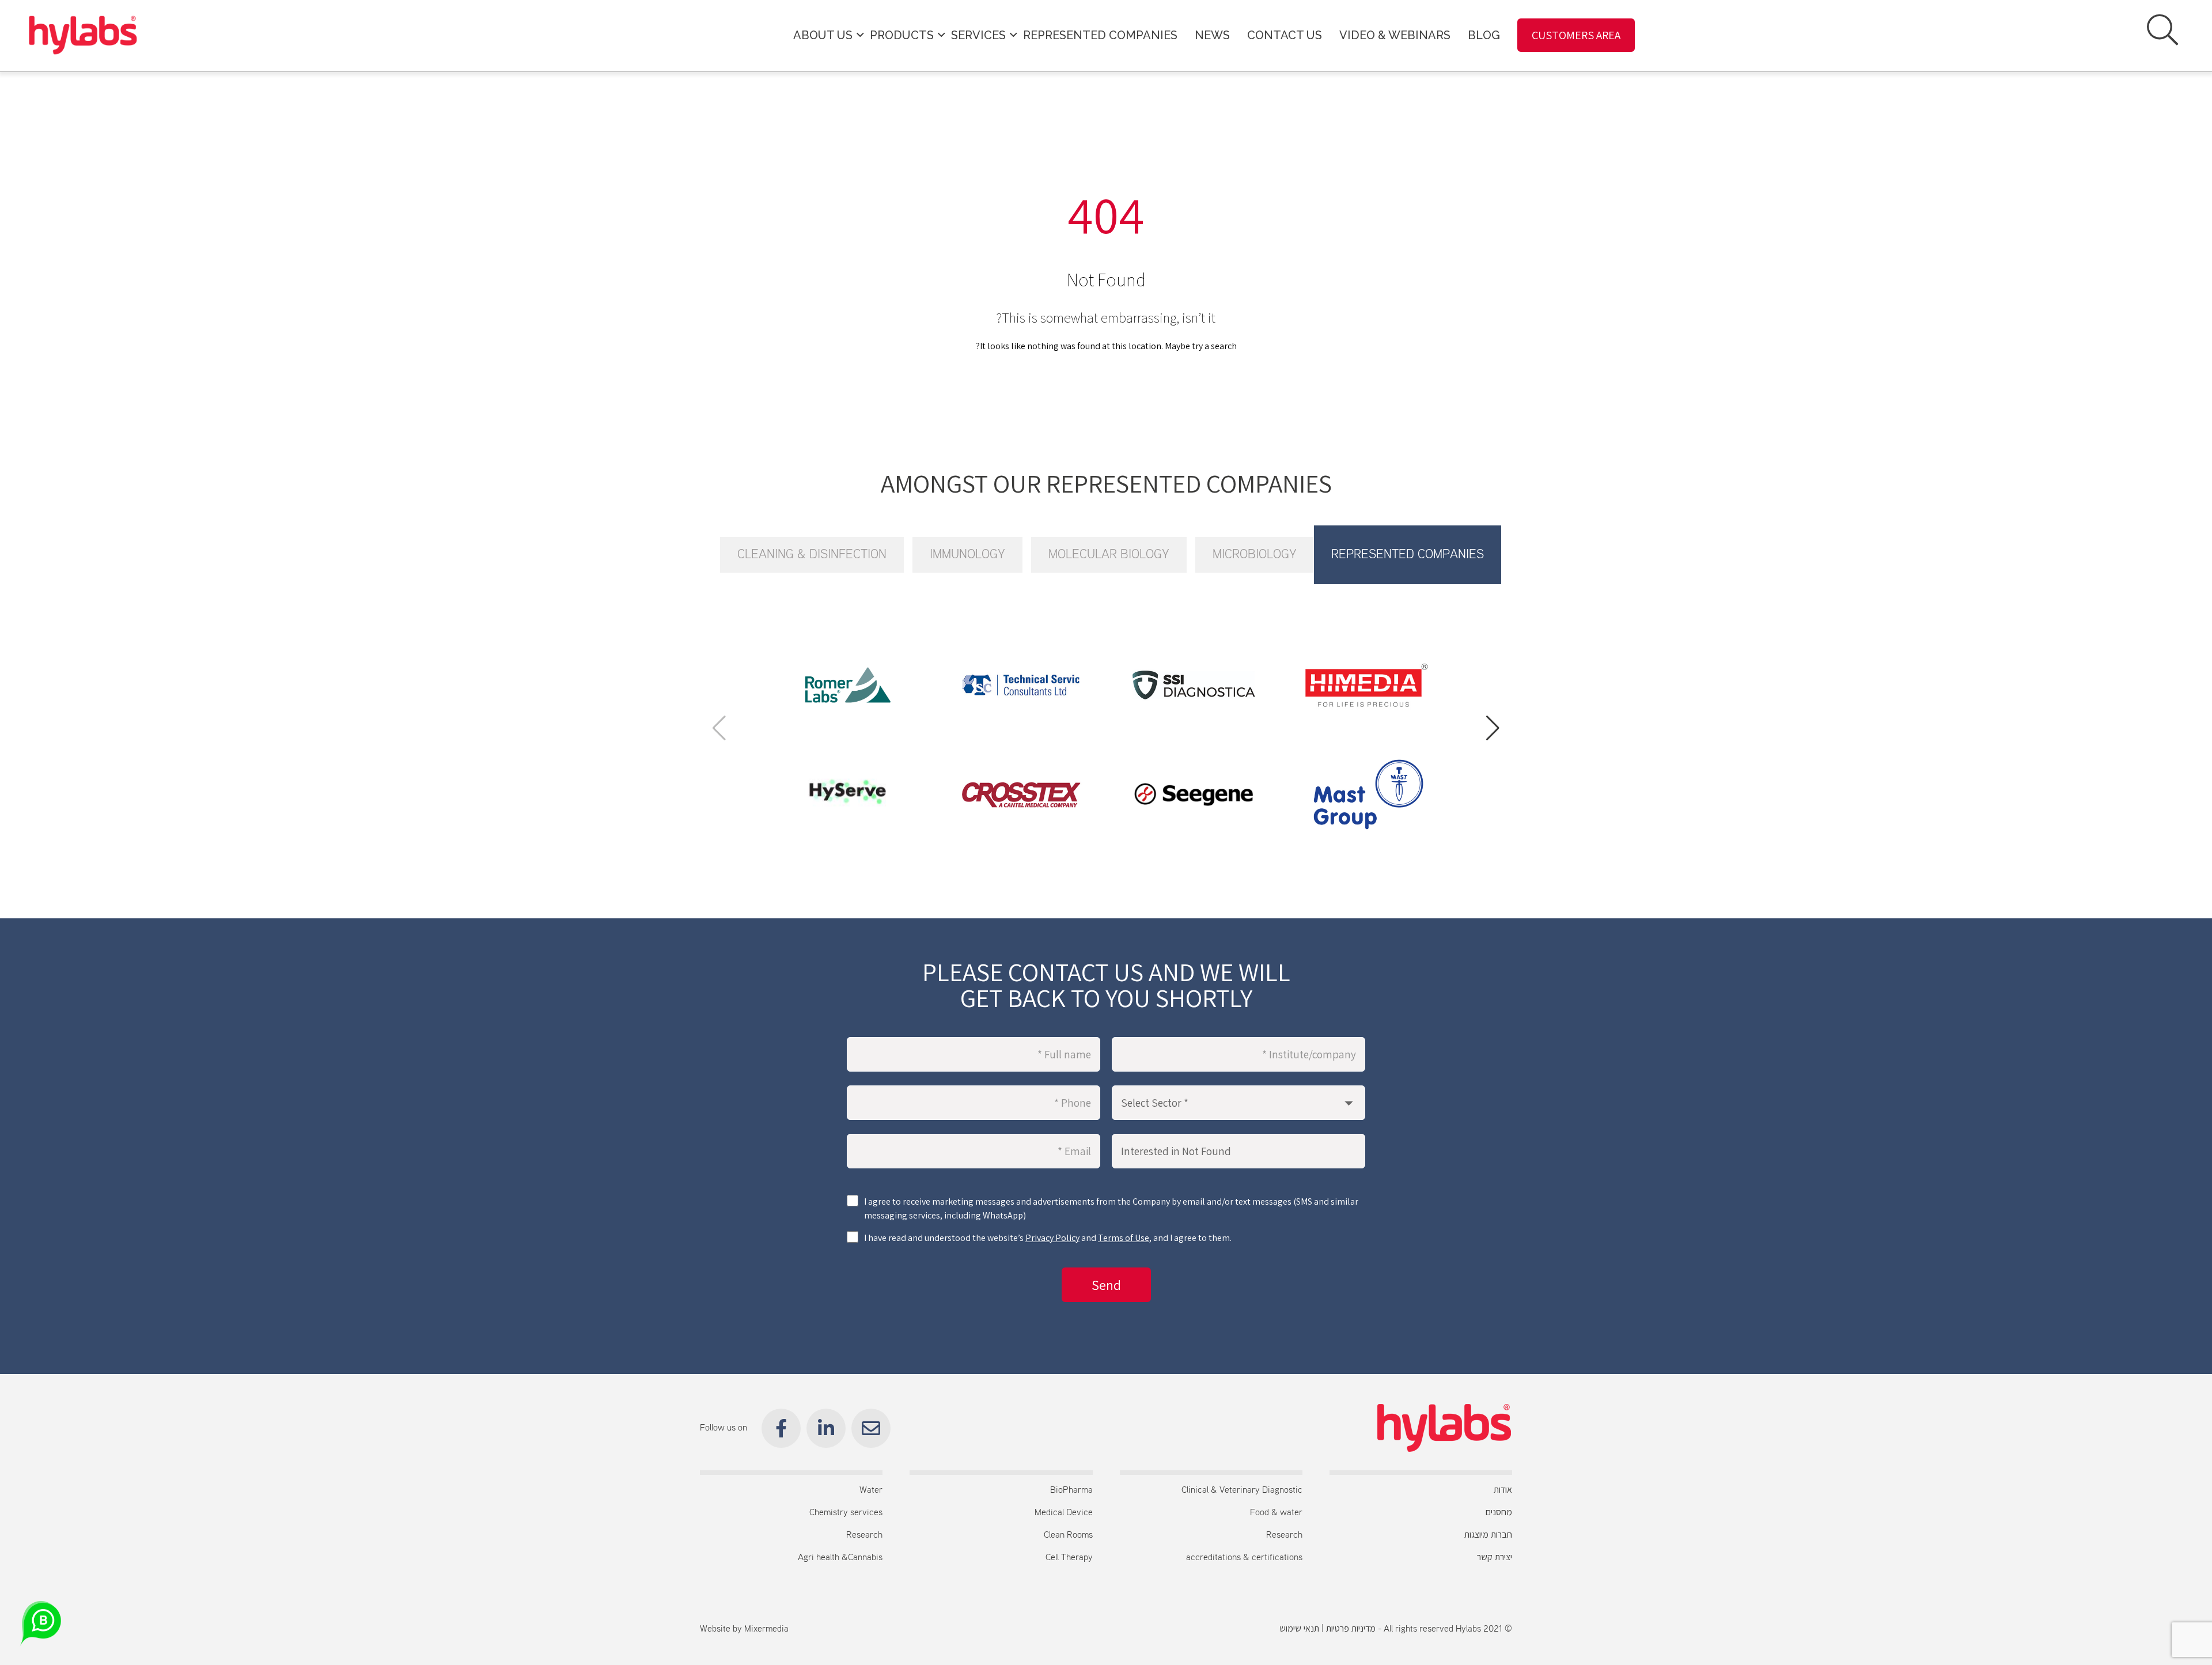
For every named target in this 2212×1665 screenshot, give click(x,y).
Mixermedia (766, 1629)
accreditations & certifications (1244, 1558)
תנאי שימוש (1299, 1629)
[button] (1493, 728)
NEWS (1212, 35)
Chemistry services (846, 1513)
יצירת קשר (1495, 1558)
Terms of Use (1124, 1238)
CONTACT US (1285, 35)
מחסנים (1499, 1513)
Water (871, 1490)
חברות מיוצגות (1488, 1535)
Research (1284, 1535)
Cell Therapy (1069, 1558)
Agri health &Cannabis (840, 1558)
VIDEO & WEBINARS (1395, 35)
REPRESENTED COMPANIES (1100, 35)
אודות (1503, 1490)
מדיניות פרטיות (1351, 1629)
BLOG (1484, 35)
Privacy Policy (1052, 1238)
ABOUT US (823, 35)
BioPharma (1071, 1490)
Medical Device (1064, 1513)
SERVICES (978, 35)
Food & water (1276, 1513)
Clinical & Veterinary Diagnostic (1242, 1490)
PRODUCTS (902, 35)
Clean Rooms (1068, 1535)
